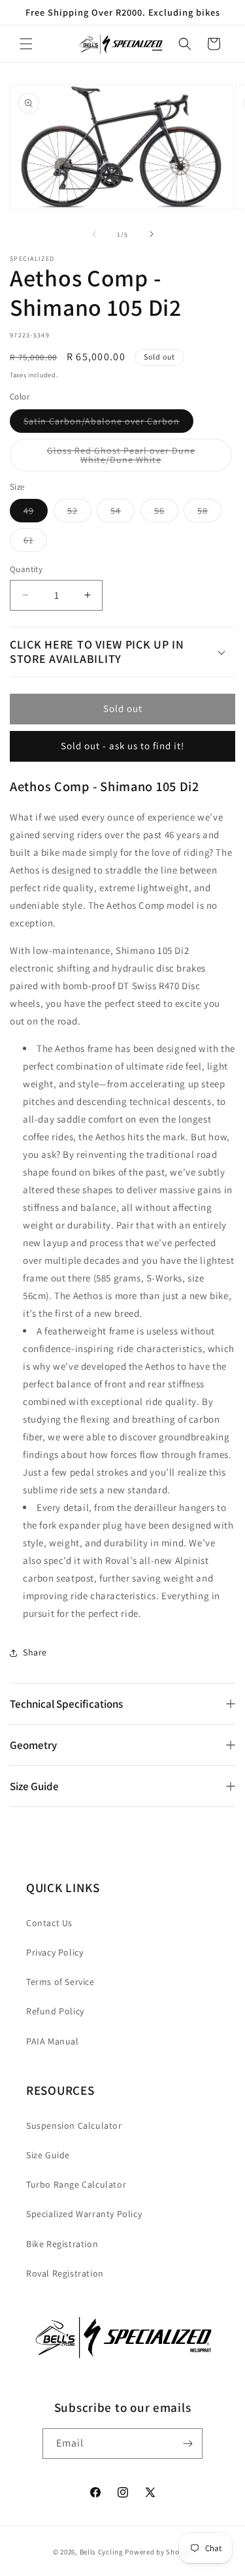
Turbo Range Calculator (76, 2184)
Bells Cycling (102, 2552)
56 (166, 513)
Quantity (26, 569)
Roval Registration (65, 2273)
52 (79, 513)
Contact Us (49, 1923)
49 (36, 513)
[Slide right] (152, 234)
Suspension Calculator (74, 2126)
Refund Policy (55, 2011)
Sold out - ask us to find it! (122, 746)
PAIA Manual (53, 2041)
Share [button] (35, 1652)
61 (35, 543)
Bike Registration (62, 2244)
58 (209, 513)
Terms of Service (60, 1982)
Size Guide (48, 2155)
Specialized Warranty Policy (84, 2214)
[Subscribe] (188, 2444)
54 (122, 513)
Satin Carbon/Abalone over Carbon (108, 424)
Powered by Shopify (158, 2552)
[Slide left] (94, 234)
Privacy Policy (55, 1952)
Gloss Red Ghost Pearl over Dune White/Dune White (130, 458)
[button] (26, 44)
